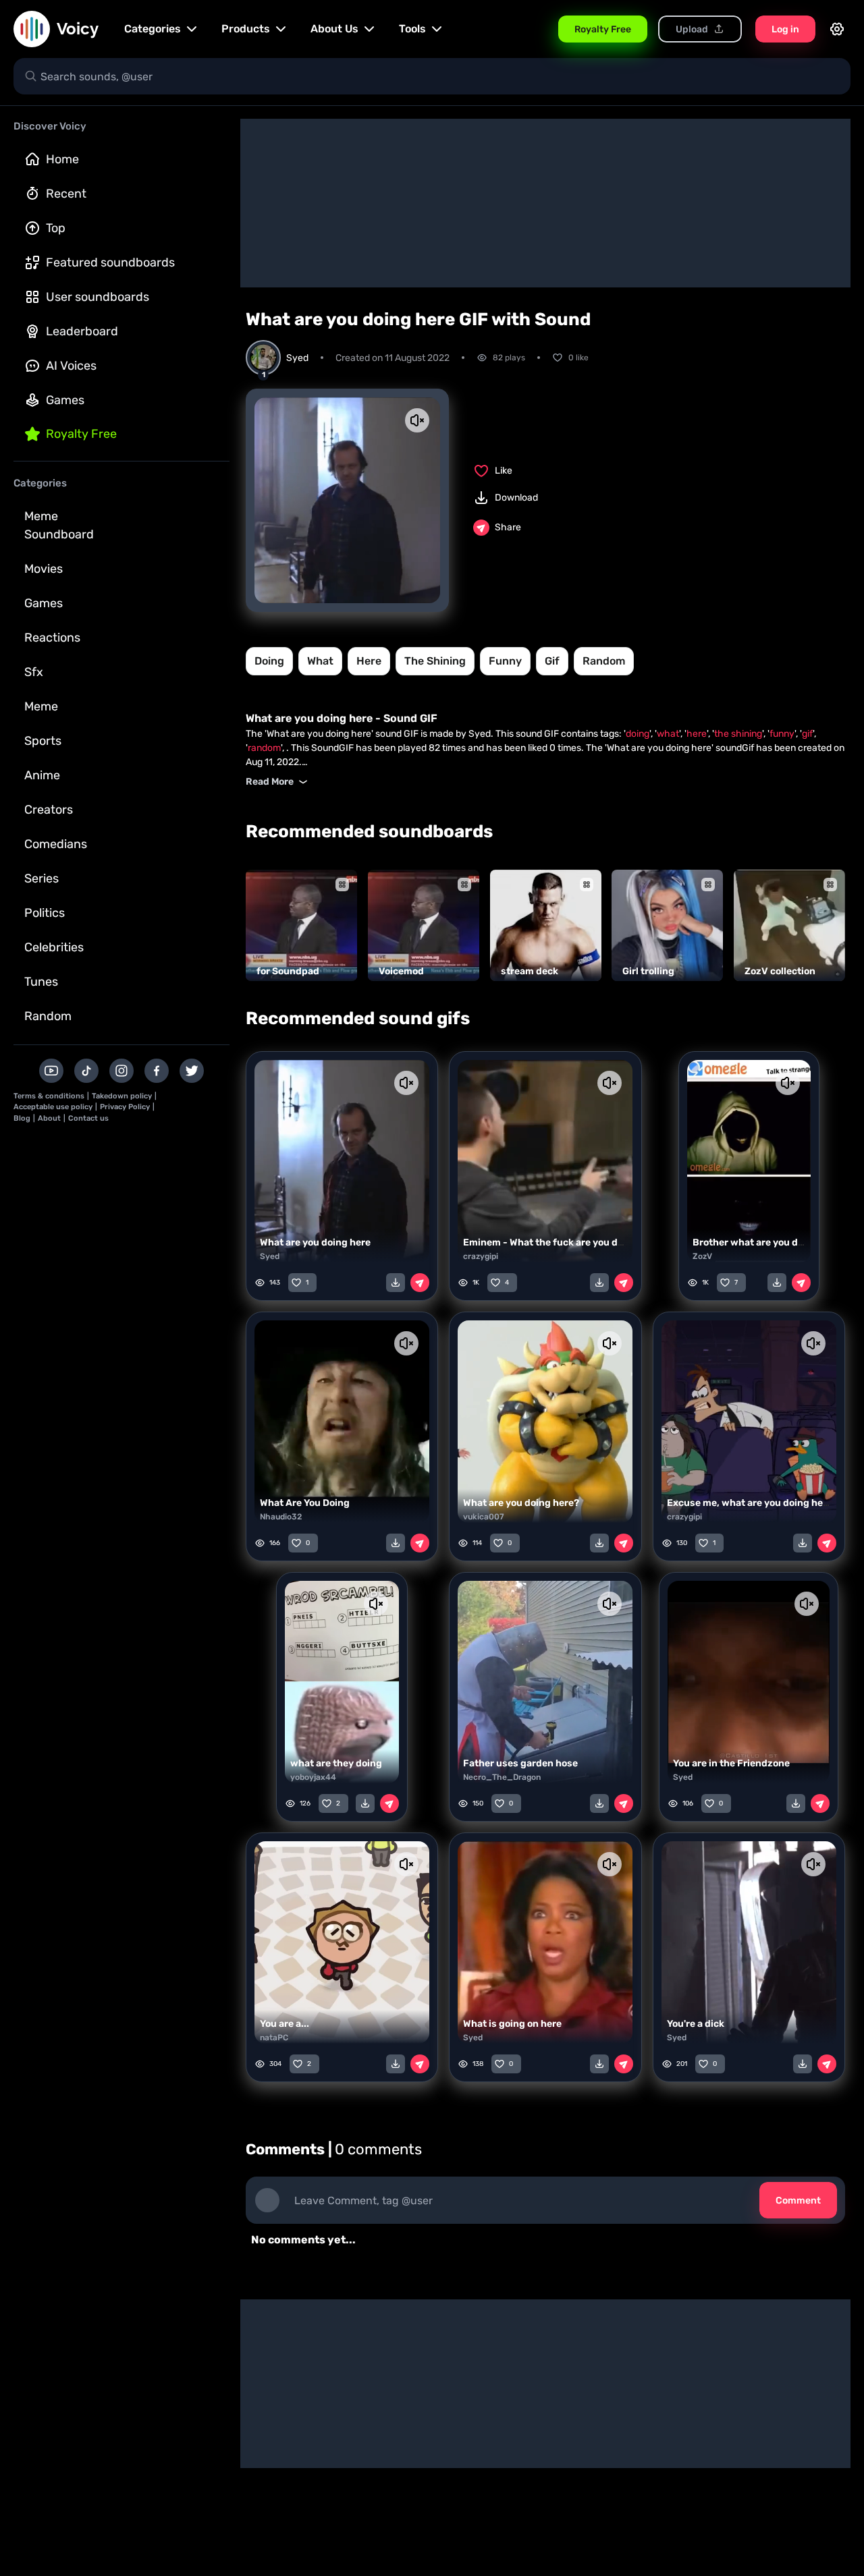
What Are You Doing (305, 1503)
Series (42, 878)
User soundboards (98, 297)
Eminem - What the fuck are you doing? (553, 1242)
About (49, 1118)
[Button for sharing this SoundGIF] (420, 1283)
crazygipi (481, 1256)
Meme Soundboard (59, 525)
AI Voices (71, 366)
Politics (45, 913)
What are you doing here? (521, 1503)
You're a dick (696, 2024)
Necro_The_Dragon (502, 1777)
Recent (66, 194)
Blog (22, 1118)
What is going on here (512, 2024)
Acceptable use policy (53, 1107)
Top (56, 228)
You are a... (285, 2024)
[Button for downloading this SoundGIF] (396, 1283)
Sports (43, 741)
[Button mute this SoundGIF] (417, 420)
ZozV (702, 1256)
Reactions (52, 638)
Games (65, 400)
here (369, 661)
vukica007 (484, 1517)
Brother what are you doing (755, 1242)
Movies (44, 569)
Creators (49, 810)
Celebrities (54, 947)
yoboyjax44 (313, 1777)
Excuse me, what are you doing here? (752, 1503)
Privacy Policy (125, 1107)
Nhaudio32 (281, 1517)
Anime (42, 775)
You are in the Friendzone (731, 1763)
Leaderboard (82, 331)
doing (269, 661)
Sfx (34, 672)
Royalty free (81, 434)
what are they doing (336, 1763)
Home (62, 159)
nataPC (274, 2038)
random (604, 661)
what (320, 661)
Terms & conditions (49, 1096)
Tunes (41, 982)
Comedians (56, 844)
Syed (270, 1256)
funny (505, 661)
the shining (435, 661)
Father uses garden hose (520, 1763)
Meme (41, 706)
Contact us (88, 1118)
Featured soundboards (110, 262)
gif (552, 661)
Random (48, 1016)
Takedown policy (122, 1096)
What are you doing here (315, 1242)
